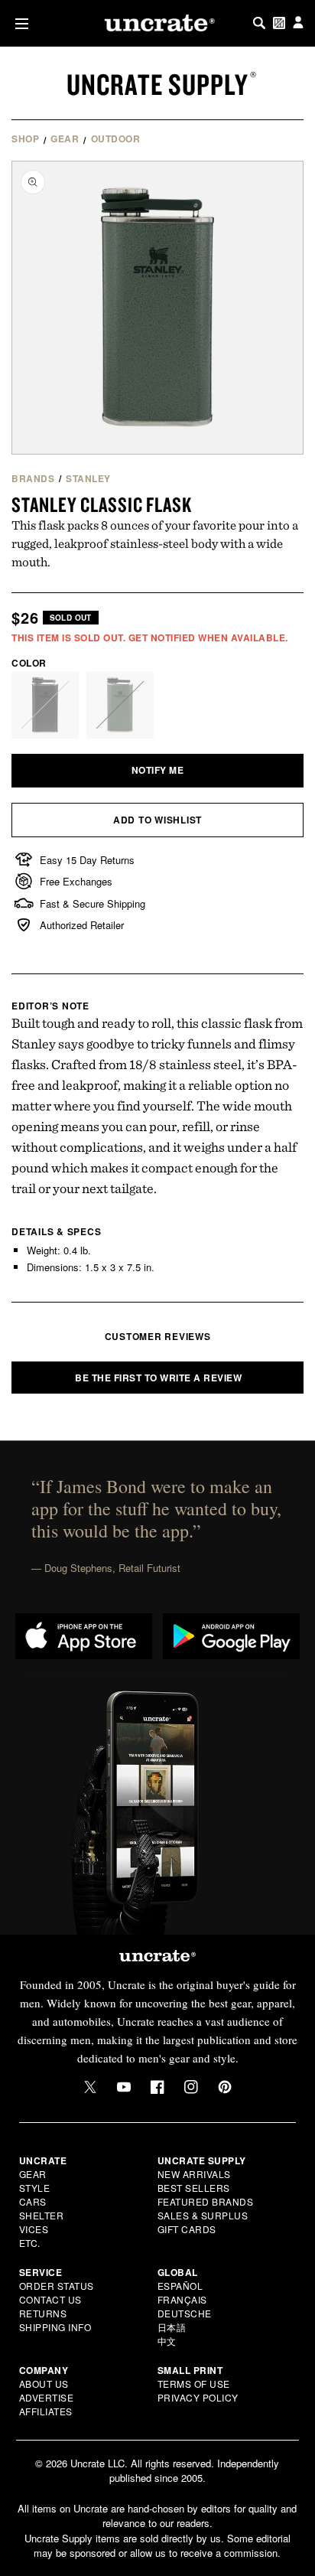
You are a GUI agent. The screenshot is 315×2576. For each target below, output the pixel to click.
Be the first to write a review (158, 1378)
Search (259, 23)
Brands (33, 478)
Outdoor (116, 139)
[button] (19, 23)
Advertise (47, 2397)
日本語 (172, 2327)
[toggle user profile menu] (298, 23)
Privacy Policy (198, 2397)
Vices (34, 2229)
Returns (43, 2313)
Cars (33, 2201)
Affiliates (46, 2411)
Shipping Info (55, 2327)
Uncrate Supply (157, 84)
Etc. (30, 2243)
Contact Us (50, 2299)
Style (35, 2188)
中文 (167, 2341)
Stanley (88, 478)
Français (182, 2299)
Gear (65, 139)
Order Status (57, 2286)
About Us (44, 2384)
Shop (25, 139)
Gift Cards (187, 2229)
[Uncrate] (157, 23)
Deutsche (185, 2313)
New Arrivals (194, 2174)
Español (180, 2286)
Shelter (42, 2215)
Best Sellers (194, 2188)
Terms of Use (194, 2384)
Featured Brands (206, 2201)
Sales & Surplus (203, 2215)
